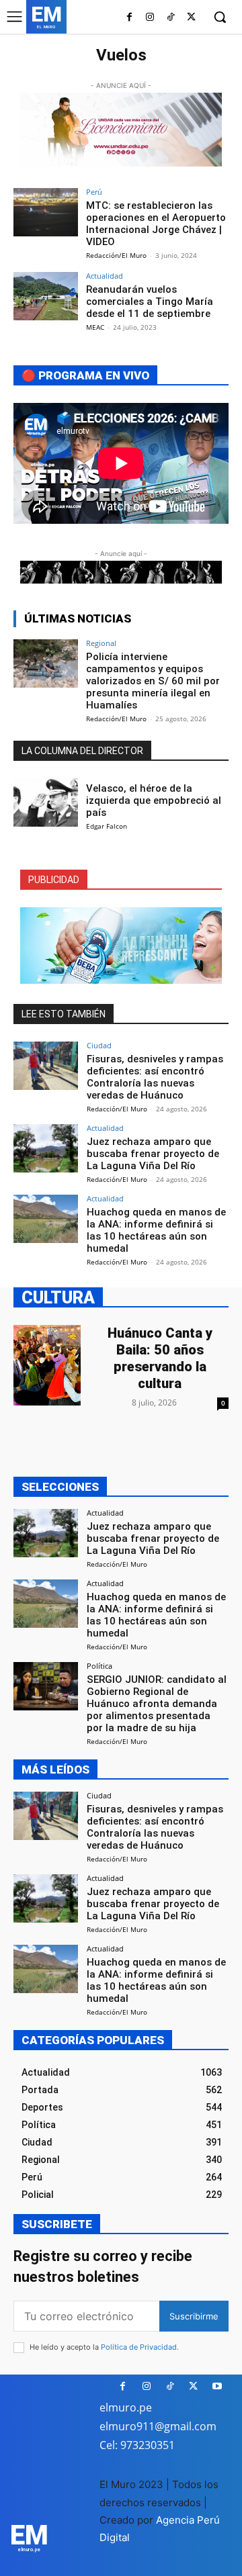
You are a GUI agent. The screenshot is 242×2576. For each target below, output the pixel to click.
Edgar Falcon (107, 826)
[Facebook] (129, 18)
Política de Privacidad (139, 2347)
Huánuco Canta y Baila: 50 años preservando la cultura (160, 1358)
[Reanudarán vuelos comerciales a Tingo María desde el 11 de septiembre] (46, 296)
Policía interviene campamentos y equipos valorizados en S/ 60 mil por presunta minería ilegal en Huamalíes (153, 681)
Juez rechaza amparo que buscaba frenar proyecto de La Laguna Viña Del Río (153, 1154)
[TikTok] (170, 18)
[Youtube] (217, 2386)
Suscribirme (194, 2316)
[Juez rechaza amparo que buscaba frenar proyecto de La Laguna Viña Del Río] (46, 1148)
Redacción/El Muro (116, 255)
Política (99, 1666)
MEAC (95, 327)
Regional (101, 643)
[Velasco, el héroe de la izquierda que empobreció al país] (46, 802)
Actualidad (105, 276)
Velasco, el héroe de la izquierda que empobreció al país (154, 800)
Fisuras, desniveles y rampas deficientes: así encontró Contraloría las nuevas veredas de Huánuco (155, 1077)
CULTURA (58, 1297)
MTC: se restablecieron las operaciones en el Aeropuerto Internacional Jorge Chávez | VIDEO (156, 224)
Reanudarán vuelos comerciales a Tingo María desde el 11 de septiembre (150, 302)
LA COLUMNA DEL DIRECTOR (82, 751)
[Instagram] (150, 18)
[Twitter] (191, 18)
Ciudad (99, 1045)
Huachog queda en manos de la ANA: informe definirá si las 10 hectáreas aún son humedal (156, 1230)
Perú (94, 192)
